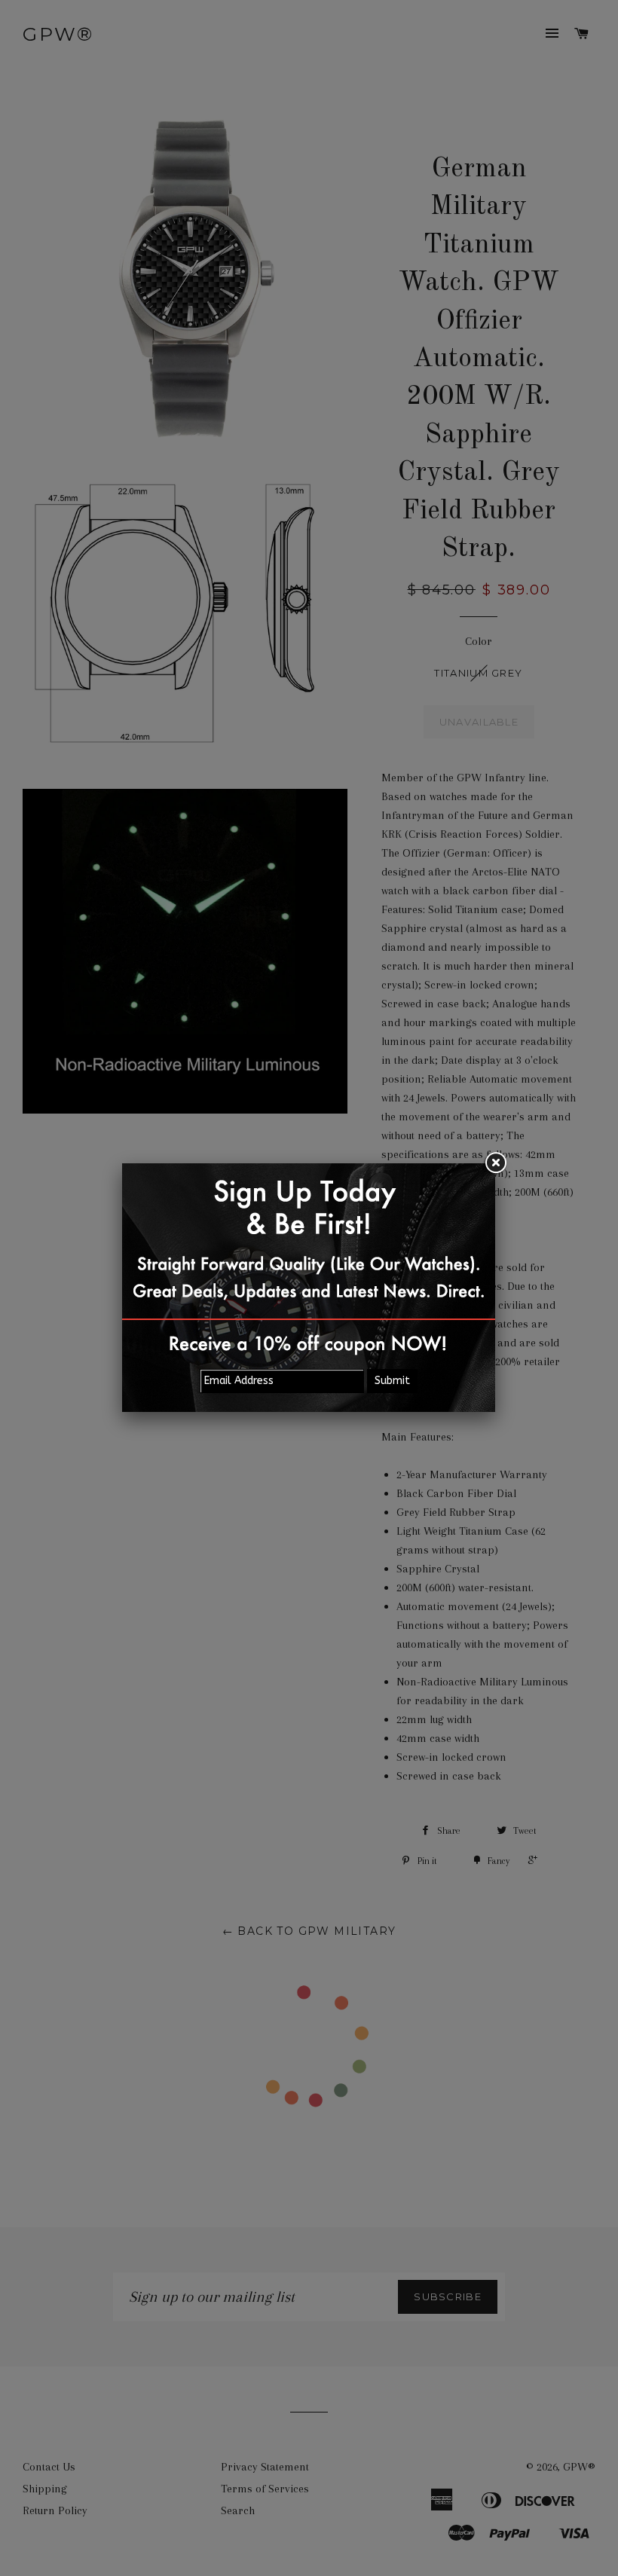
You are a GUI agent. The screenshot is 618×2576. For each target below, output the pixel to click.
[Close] (495, 1163)
